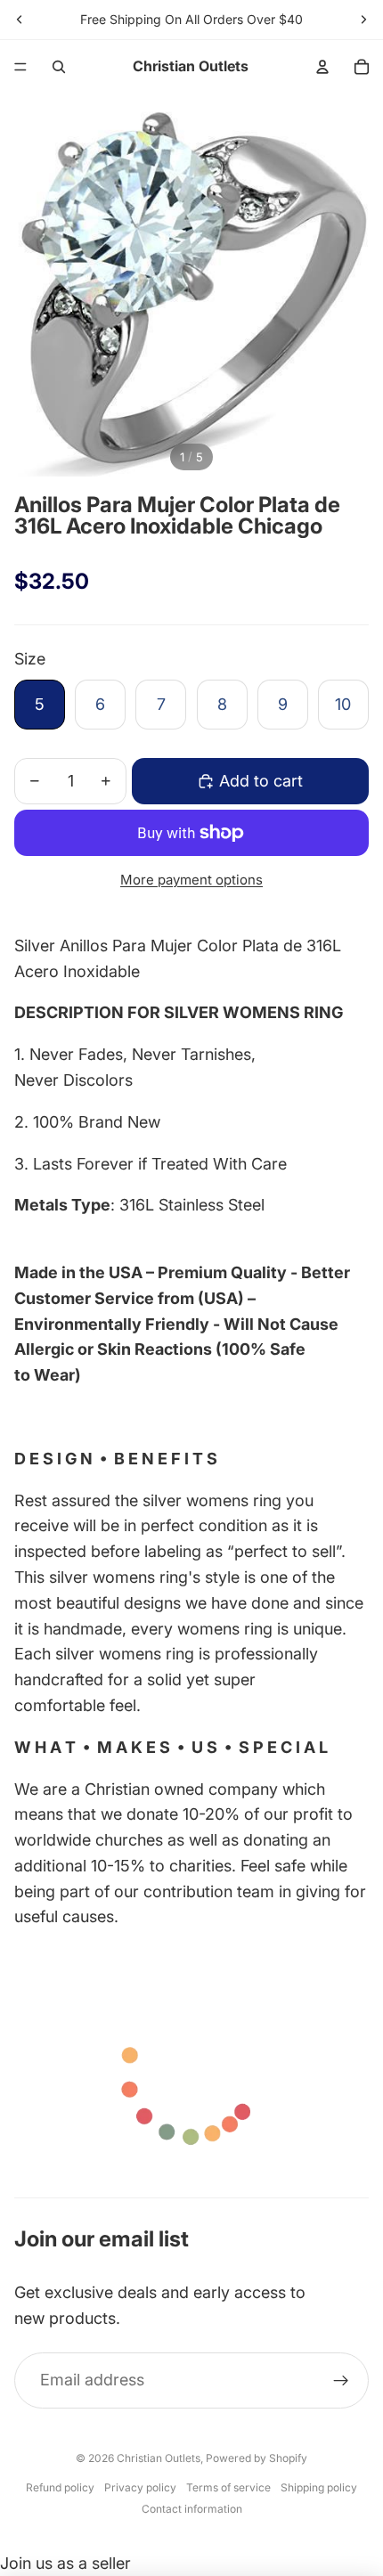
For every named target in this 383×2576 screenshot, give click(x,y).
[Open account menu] (322, 67)
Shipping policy (319, 2487)
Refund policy (60, 2487)
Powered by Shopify (257, 2458)
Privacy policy (140, 2487)
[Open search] (59, 67)
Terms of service (228, 2487)
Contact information (192, 2509)
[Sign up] (341, 2380)
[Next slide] (363, 20)
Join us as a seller (65, 2563)
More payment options (191, 880)
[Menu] (20, 67)
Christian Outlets (159, 2458)
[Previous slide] (20, 20)
